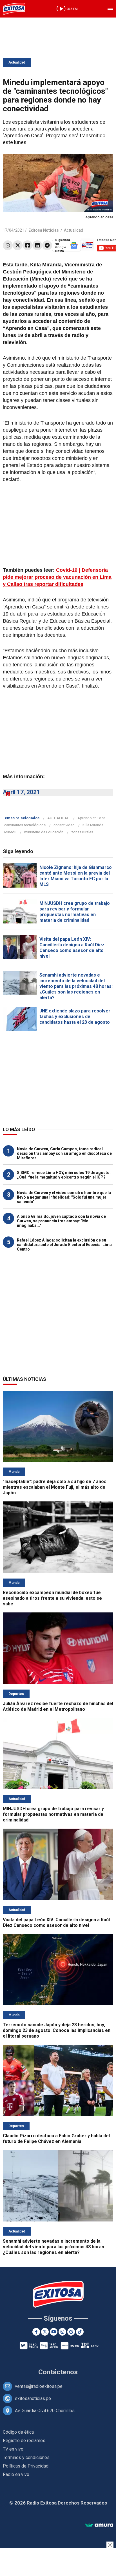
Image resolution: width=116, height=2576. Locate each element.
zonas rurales (82, 832)
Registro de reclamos (24, 2441)
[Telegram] (47, 245)
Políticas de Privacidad (26, 2466)
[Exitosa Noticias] (14, 9)
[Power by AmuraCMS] (99, 2525)
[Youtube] (54, 2332)
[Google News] (71, 2332)
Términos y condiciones (26, 2457)
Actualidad (17, 62)
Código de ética (18, 2432)
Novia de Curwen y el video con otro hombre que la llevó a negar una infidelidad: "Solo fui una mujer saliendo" (64, 1197)
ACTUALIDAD (58, 818)
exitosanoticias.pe (33, 2398)
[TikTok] (80, 2332)
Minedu (10, 832)
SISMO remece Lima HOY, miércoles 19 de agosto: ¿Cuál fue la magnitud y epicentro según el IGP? (64, 1175)
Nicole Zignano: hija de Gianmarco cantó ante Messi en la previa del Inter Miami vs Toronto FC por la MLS (76, 876)
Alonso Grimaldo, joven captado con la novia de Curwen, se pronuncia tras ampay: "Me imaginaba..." (61, 1221)
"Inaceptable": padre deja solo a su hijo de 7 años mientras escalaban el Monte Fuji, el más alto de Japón (55, 1487)
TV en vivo (13, 2449)
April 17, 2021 (21, 792)
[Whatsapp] (8, 245)
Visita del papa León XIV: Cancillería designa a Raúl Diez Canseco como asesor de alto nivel (72, 948)
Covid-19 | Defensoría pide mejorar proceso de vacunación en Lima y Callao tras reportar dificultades (57, 577)
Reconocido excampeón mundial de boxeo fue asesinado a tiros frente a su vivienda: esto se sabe (52, 1598)
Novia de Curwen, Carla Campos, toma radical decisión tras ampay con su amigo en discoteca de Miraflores (64, 1153)
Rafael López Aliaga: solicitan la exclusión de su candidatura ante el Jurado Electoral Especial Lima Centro (64, 1245)
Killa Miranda (93, 825)
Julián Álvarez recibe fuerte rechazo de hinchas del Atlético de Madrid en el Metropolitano (58, 1706)
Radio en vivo (16, 2474)
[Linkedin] (37, 245)
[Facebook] (27, 245)
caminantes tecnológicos (25, 825)
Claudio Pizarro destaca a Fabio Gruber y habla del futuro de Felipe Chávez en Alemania (56, 2139)
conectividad (64, 825)
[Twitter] (18, 245)
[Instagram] (62, 2332)
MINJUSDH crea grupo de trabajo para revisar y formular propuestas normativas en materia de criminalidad (75, 912)
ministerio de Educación (44, 832)
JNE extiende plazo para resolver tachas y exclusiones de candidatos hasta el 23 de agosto (75, 1017)
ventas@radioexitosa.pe (39, 2386)
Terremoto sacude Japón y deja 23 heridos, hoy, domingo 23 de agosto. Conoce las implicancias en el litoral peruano (57, 2030)
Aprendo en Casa (92, 818)
